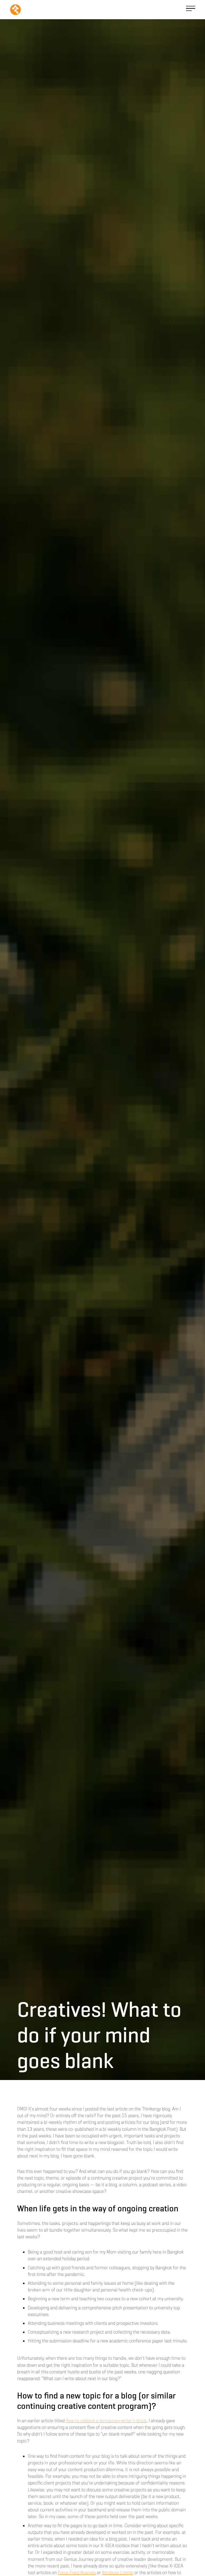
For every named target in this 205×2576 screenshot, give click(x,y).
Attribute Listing (118, 2573)
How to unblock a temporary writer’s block (106, 2421)
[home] (15, 10)
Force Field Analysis (77, 2573)
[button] (191, 9)
